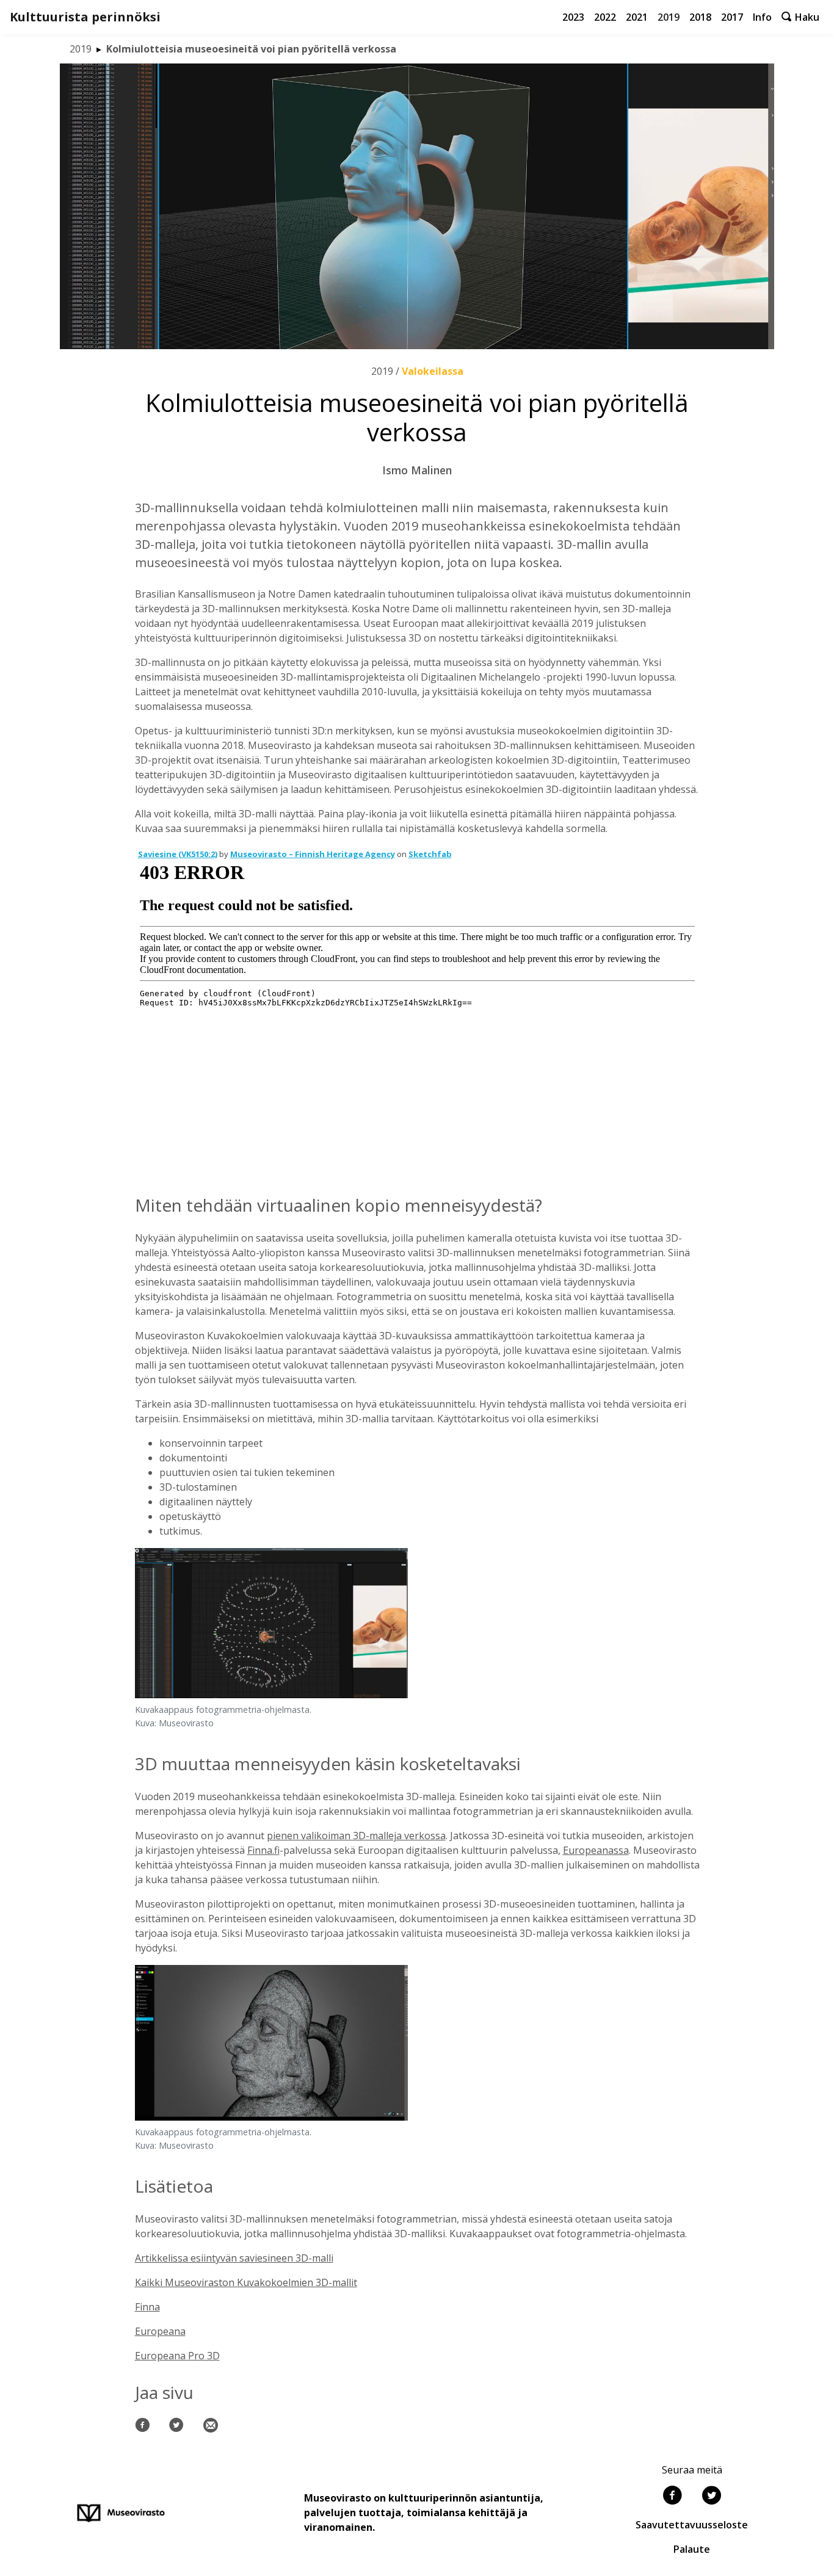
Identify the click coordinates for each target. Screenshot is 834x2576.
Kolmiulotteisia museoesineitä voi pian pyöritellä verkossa (251, 49)
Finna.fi (263, 1850)
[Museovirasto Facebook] (672, 2497)
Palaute (692, 2549)
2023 (573, 17)
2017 (732, 17)
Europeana (160, 2331)
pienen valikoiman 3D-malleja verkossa (356, 1836)
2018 (700, 17)
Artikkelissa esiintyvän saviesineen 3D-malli (234, 2258)
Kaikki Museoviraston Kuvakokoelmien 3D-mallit (246, 2282)
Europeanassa (596, 1850)
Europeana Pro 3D (177, 2356)
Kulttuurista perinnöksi (85, 17)
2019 (669, 17)
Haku (806, 17)
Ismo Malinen (417, 470)
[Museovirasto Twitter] (711, 2497)
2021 (637, 17)
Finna (147, 2307)
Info (762, 17)
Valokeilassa (433, 371)
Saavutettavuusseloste (692, 2525)
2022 (605, 17)
